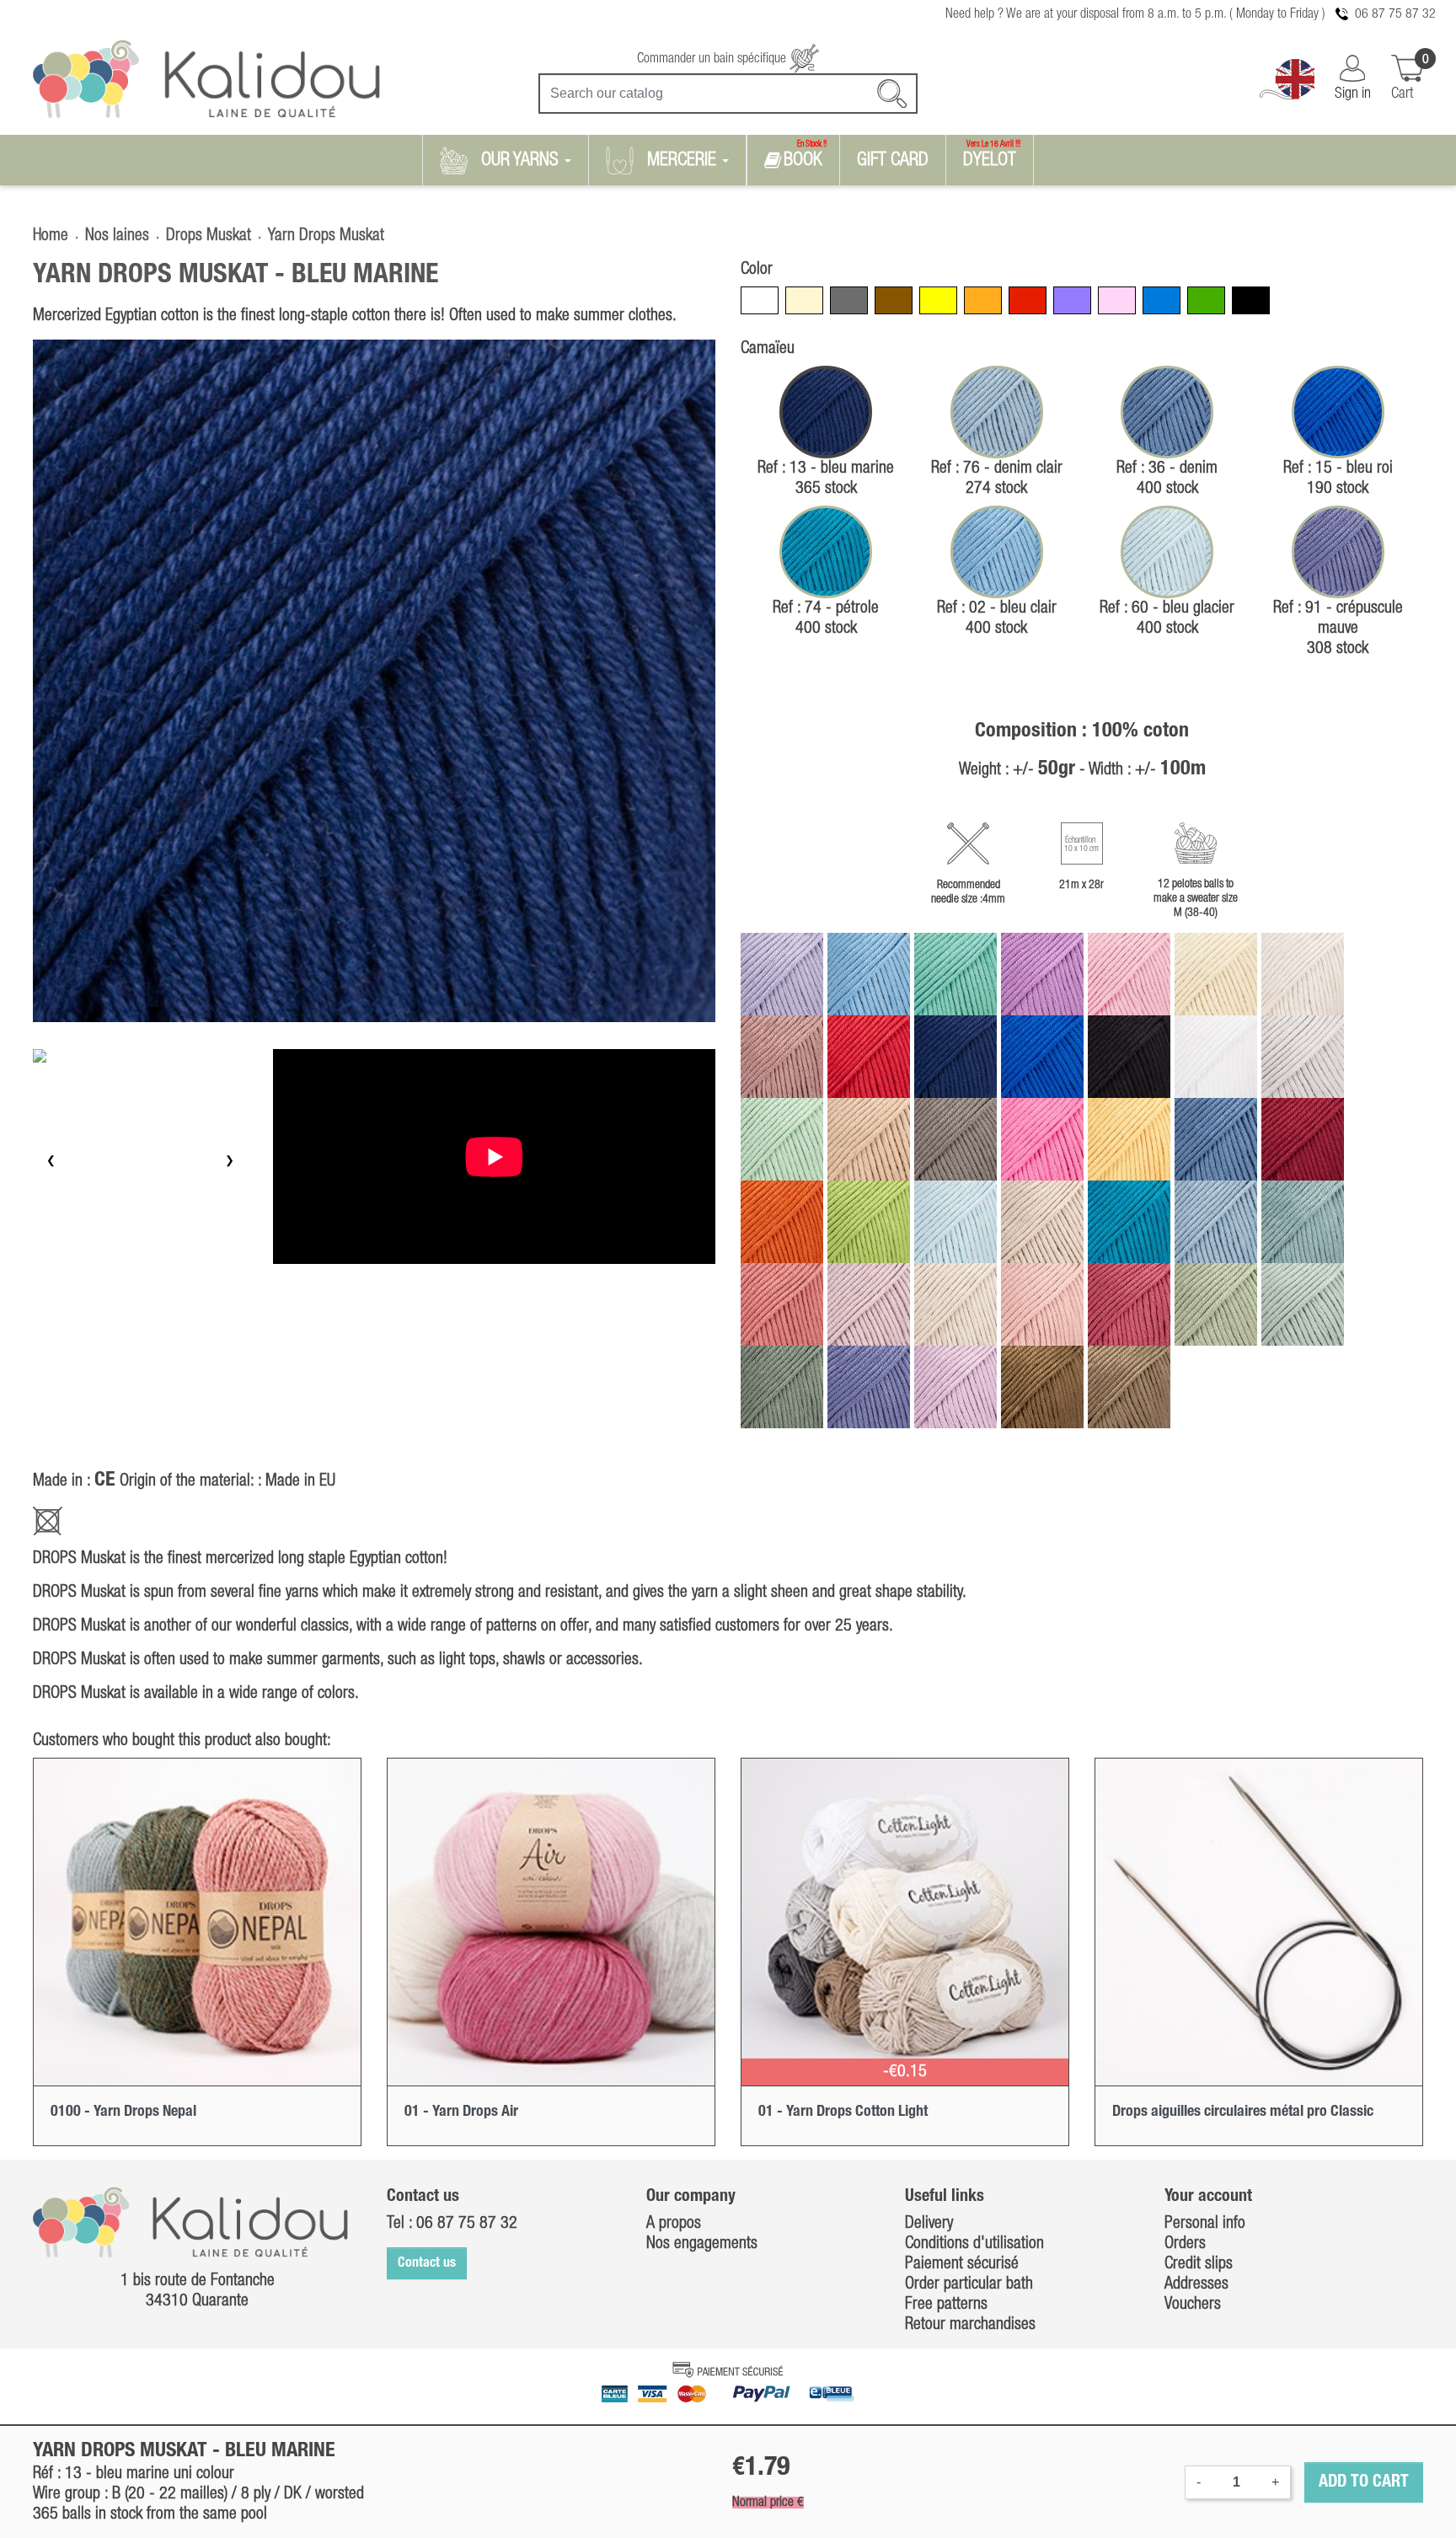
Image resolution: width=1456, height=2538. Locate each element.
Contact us (427, 2263)
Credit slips (1199, 2264)
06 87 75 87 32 (1395, 14)
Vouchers (1193, 2305)
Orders (1185, 2244)
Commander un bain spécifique (713, 59)
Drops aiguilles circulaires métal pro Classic (1243, 2112)
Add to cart (1364, 2482)
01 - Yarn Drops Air (461, 2112)
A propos (674, 2224)
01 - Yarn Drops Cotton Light (843, 2112)
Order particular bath (969, 2284)
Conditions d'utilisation (974, 2244)
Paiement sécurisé (962, 2264)
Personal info (1205, 2224)
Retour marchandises (970, 2325)
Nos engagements (702, 2244)
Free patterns (946, 2305)
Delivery (929, 2224)
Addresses (1196, 2284)
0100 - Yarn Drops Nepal (123, 2112)
